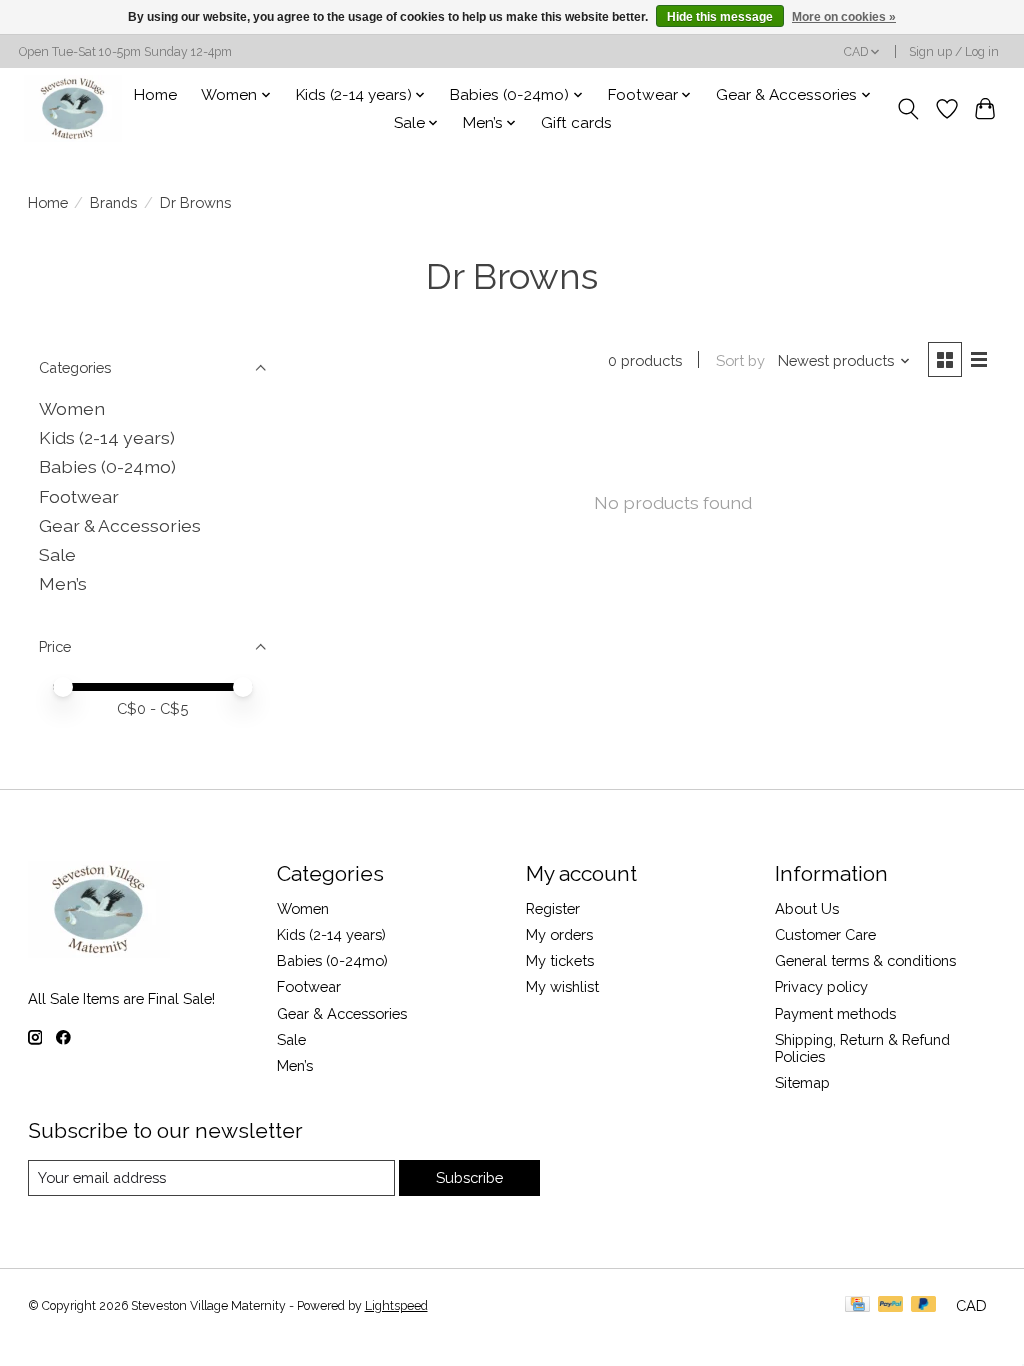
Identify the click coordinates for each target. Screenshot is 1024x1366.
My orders (559, 934)
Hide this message (720, 17)
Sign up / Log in (954, 52)
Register (553, 908)
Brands (113, 202)
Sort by (740, 360)
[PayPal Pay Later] (924, 1305)
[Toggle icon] (907, 109)
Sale (57, 554)
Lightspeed (396, 1306)
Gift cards (576, 123)
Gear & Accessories (120, 525)
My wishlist (562, 986)
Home (155, 95)
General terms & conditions (865, 960)
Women (72, 408)
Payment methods (835, 1013)
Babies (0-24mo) (107, 466)
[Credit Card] (857, 1305)
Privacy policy (821, 986)
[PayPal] (891, 1305)
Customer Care (825, 934)
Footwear (79, 496)
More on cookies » (844, 17)
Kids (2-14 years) (107, 437)
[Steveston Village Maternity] (73, 108)
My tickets (560, 960)
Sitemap (802, 1082)
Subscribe (469, 1177)
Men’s (63, 583)
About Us (807, 908)
